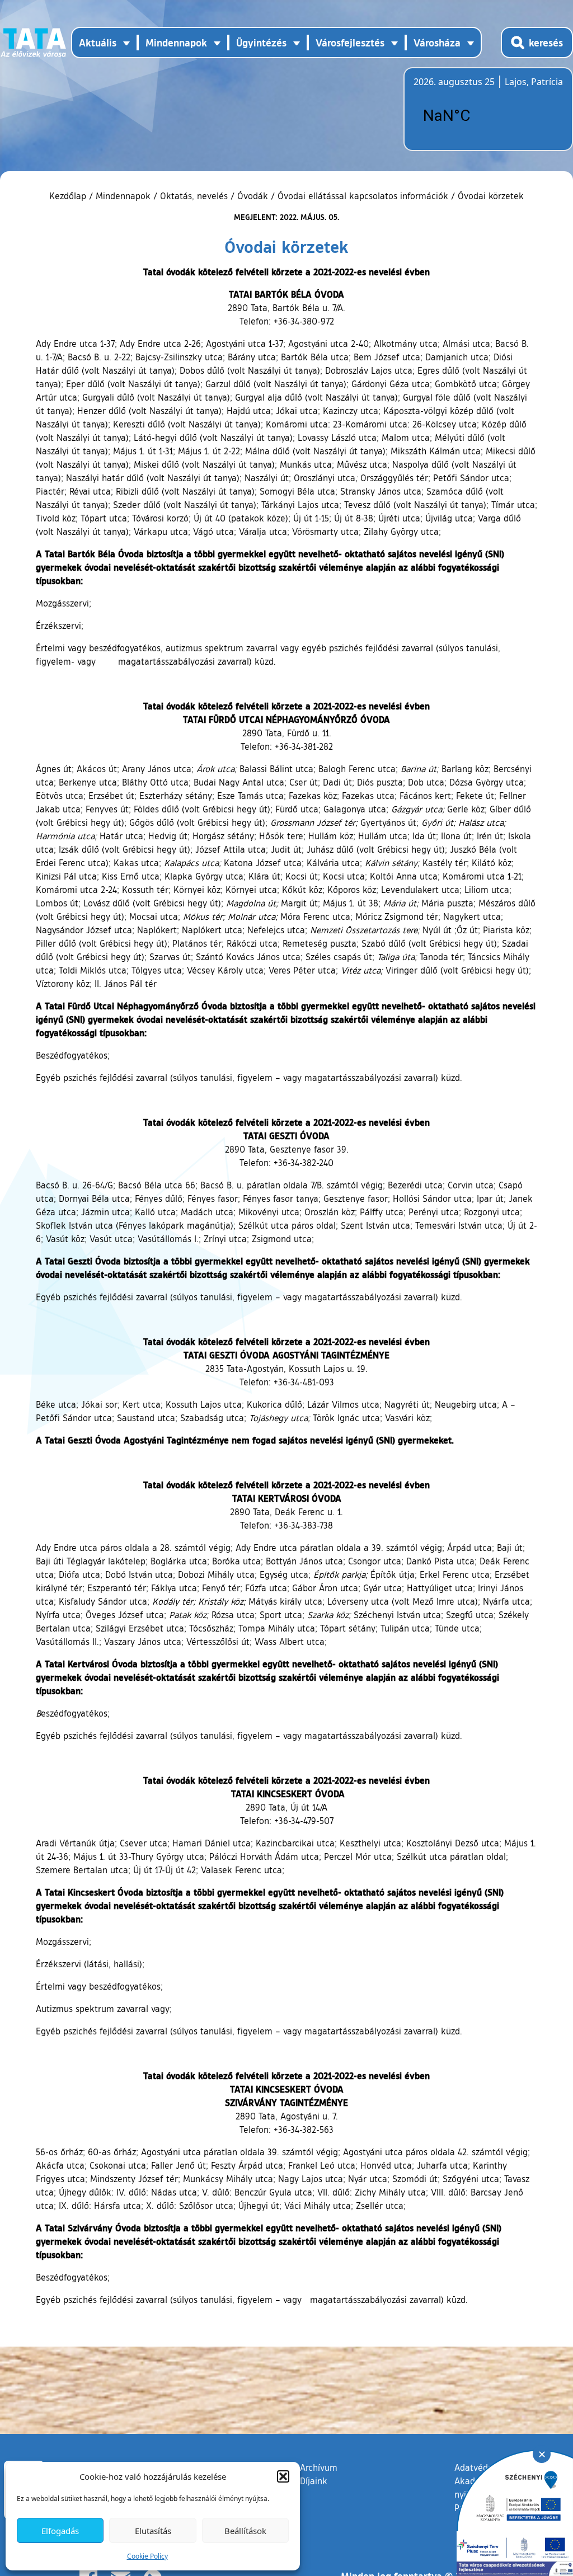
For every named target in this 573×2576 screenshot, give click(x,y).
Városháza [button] (437, 43)
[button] (283, 2476)
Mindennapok (123, 196)
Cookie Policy (147, 2556)
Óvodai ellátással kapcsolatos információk (363, 196)
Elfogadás (60, 2531)
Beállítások (245, 2531)
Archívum (319, 2467)
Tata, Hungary (476, 116)
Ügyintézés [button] (261, 43)
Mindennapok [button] (176, 43)
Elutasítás (153, 2531)
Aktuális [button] (98, 43)
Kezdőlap (69, 196)
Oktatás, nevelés (194, 196)
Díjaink (314, 2481)
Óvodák (253, 196)
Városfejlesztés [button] (350, 43)
